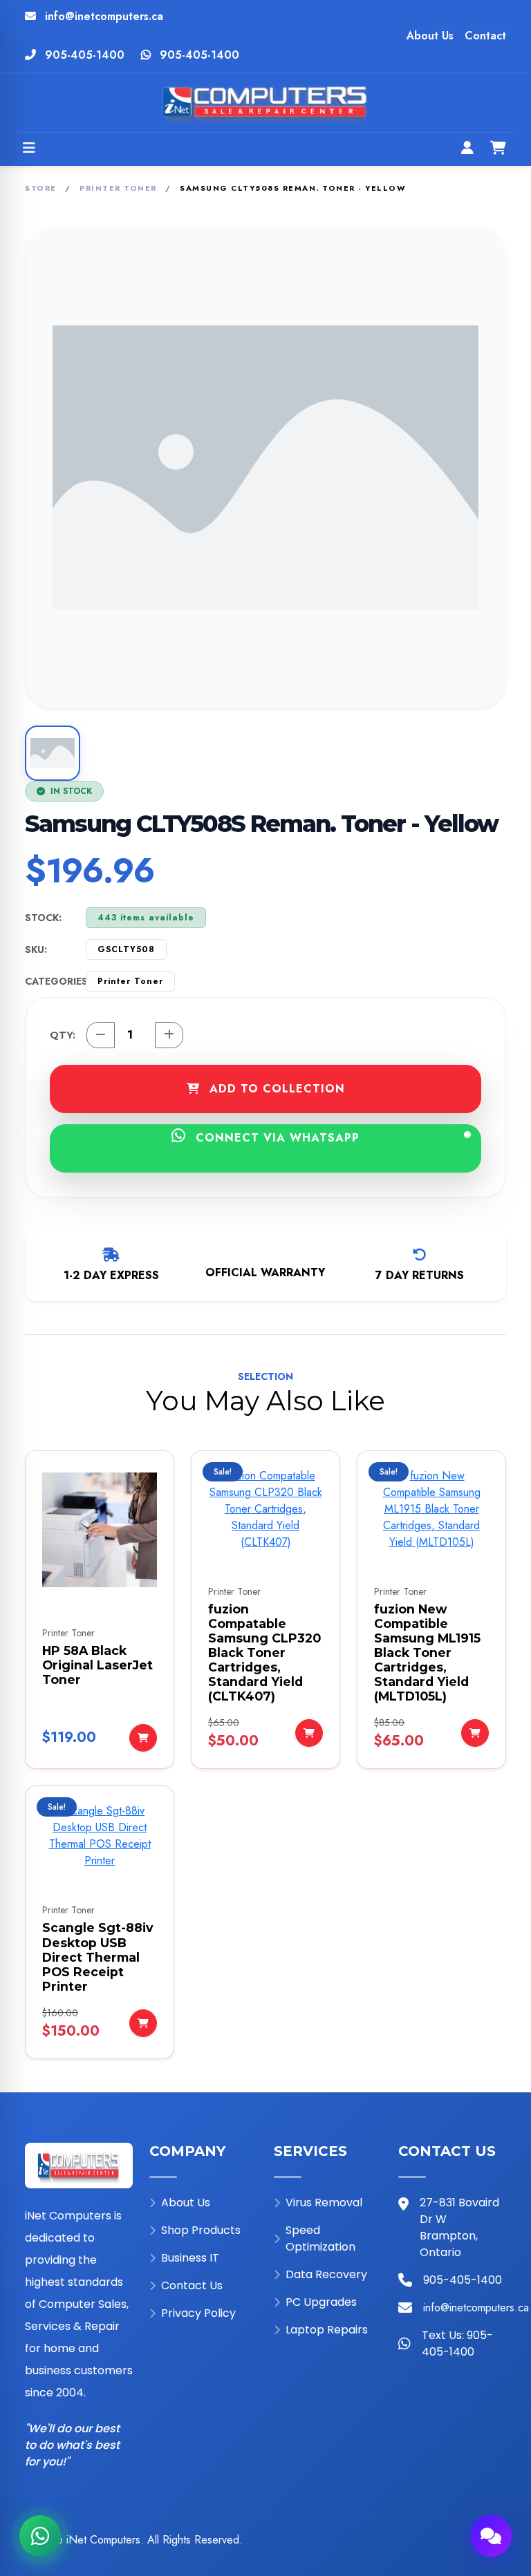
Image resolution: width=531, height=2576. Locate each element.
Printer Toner (118, 188)
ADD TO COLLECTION (275, 1089)
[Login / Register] (467, 149)
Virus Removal (324, 2203)
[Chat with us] (491, 2536)
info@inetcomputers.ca (104, 16)
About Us (430, 36)
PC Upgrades (321, 2302)
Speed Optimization (320, 2238)
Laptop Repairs (327, 2330)
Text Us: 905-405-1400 (457, 2343)
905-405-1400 (85, 55)
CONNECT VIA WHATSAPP (276, 1138)
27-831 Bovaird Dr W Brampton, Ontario (459, 2227)
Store (41, 188)
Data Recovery (326, 2274)
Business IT (190, 2258)
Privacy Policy (198, 2313)
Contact (485, 36)
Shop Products (201, 2230)
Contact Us (192, 2285)
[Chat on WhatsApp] (40, 2536)
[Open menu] (29, 149)
